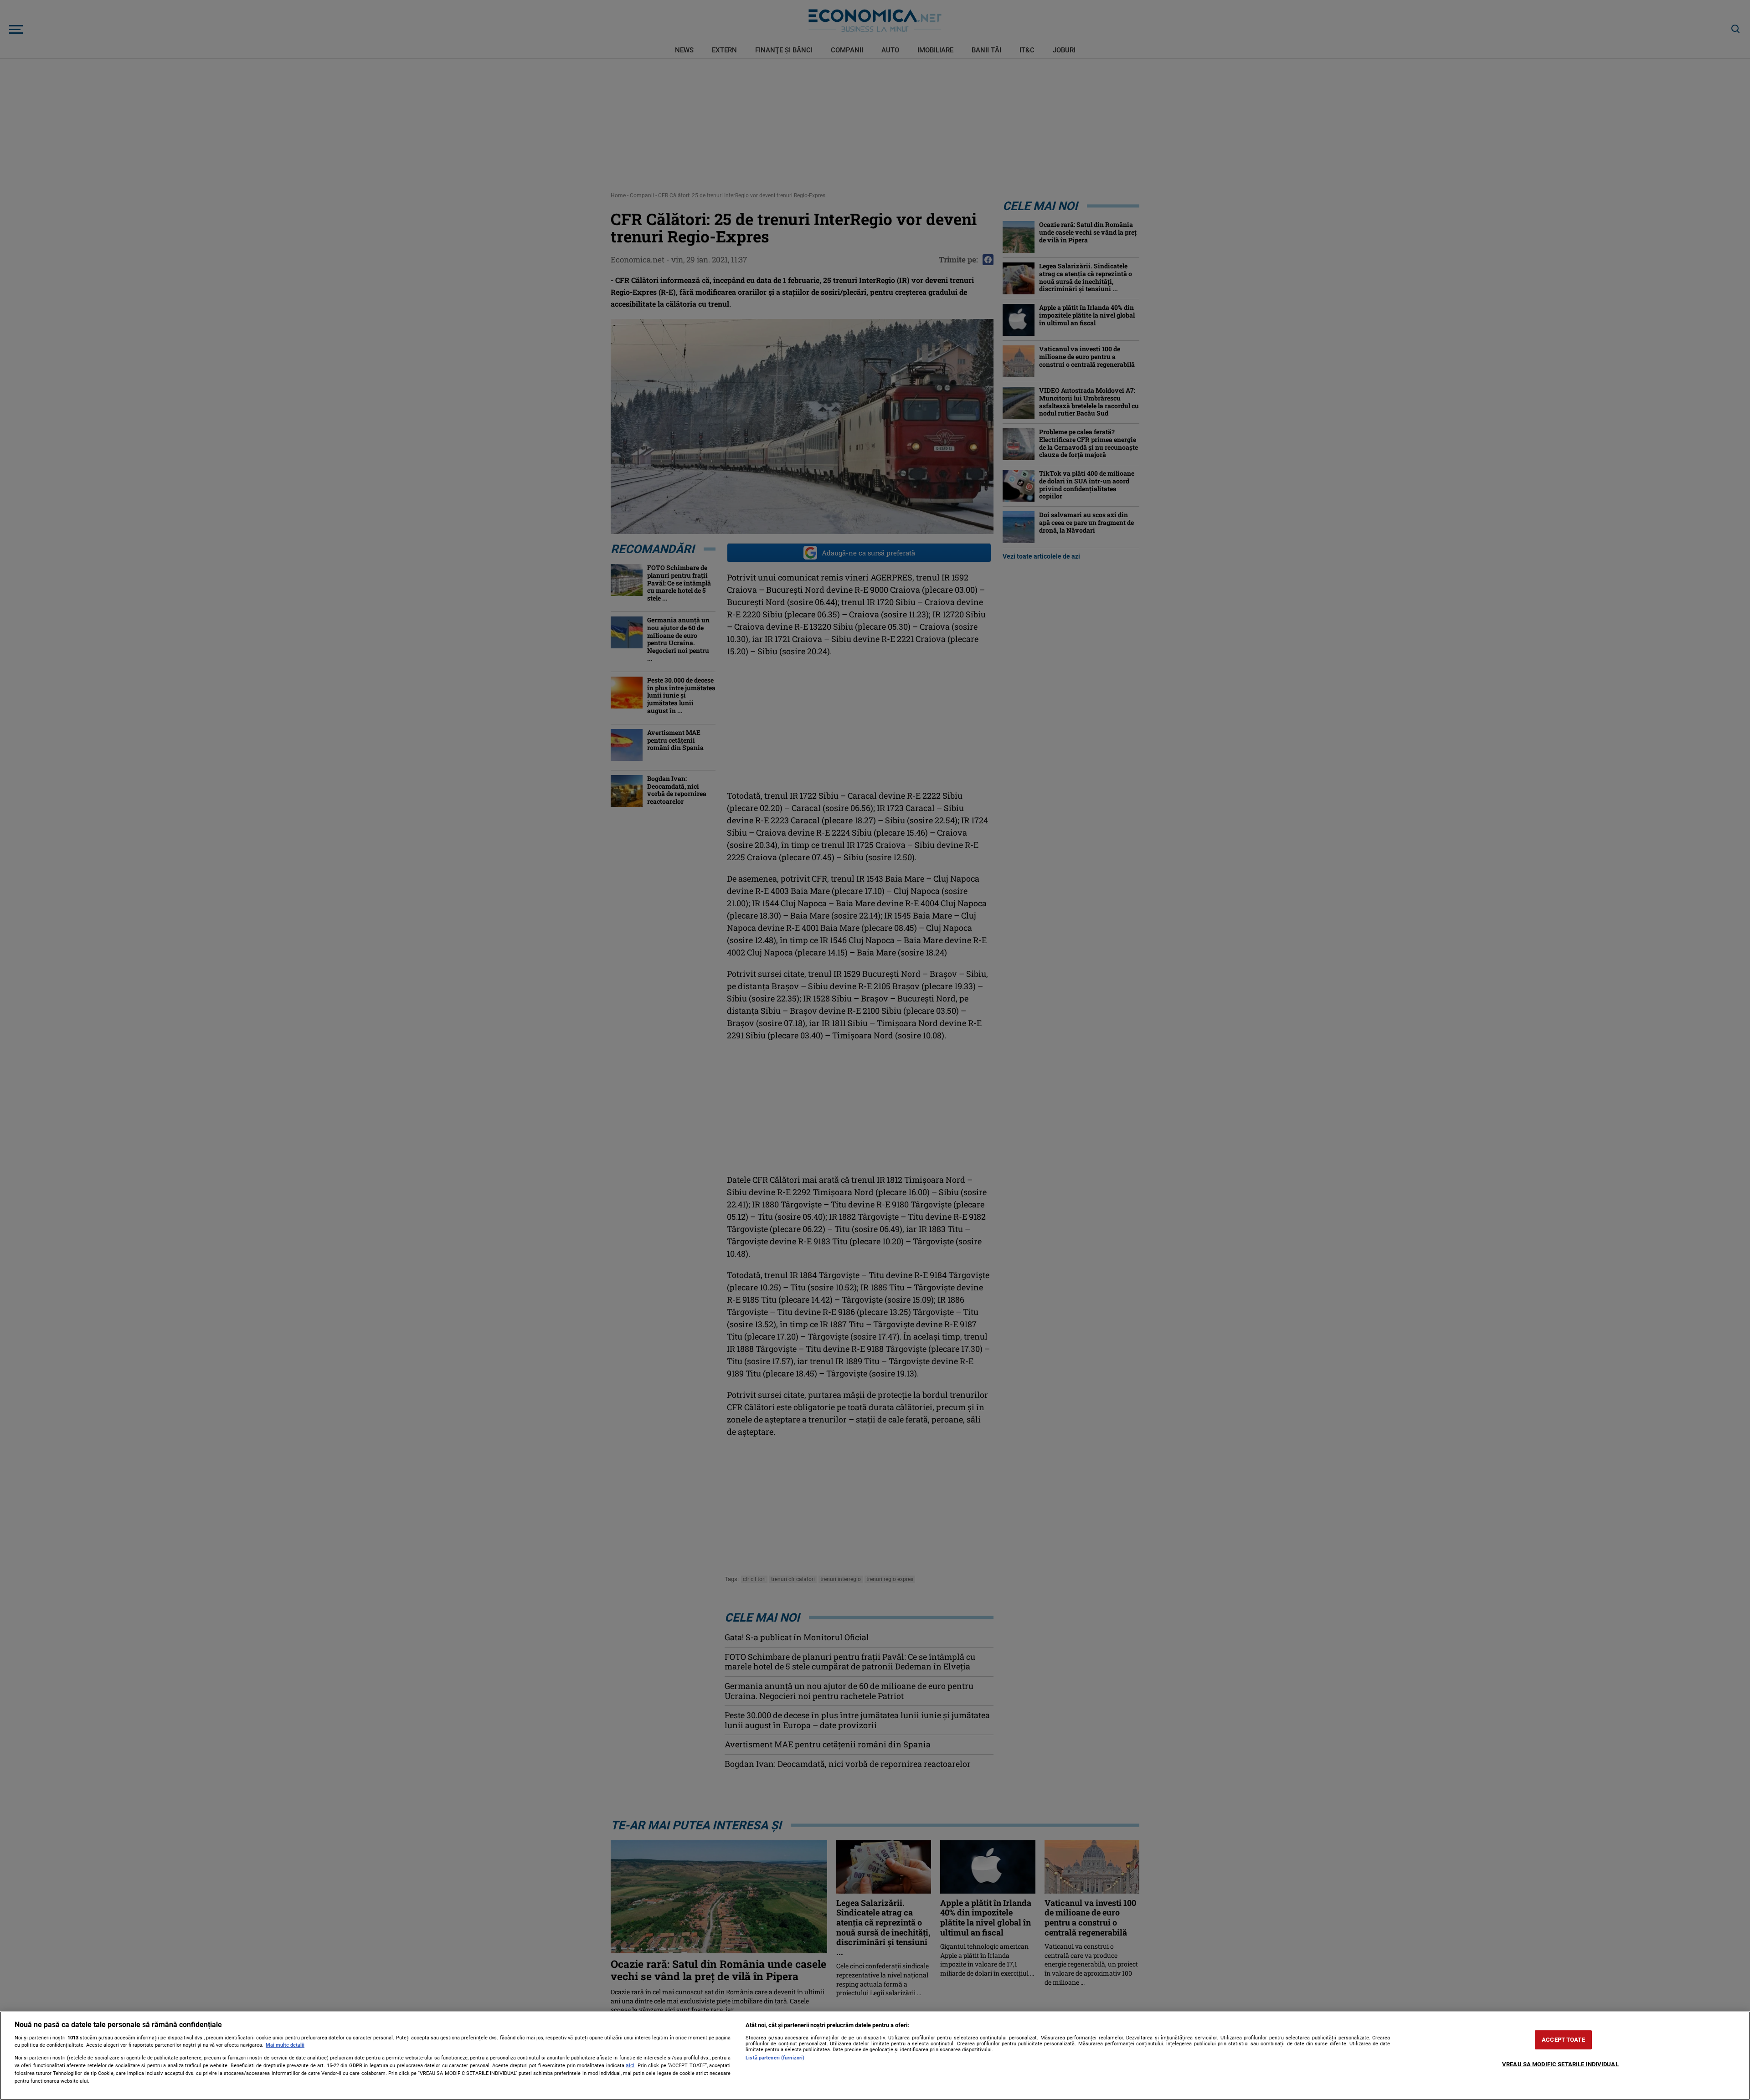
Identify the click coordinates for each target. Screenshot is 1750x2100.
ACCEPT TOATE (1563, 2040)
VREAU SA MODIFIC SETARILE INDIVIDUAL (1560, 2064)
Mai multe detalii (285, 2045)
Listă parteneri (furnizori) (775, 2058)
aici (630, 2065)
